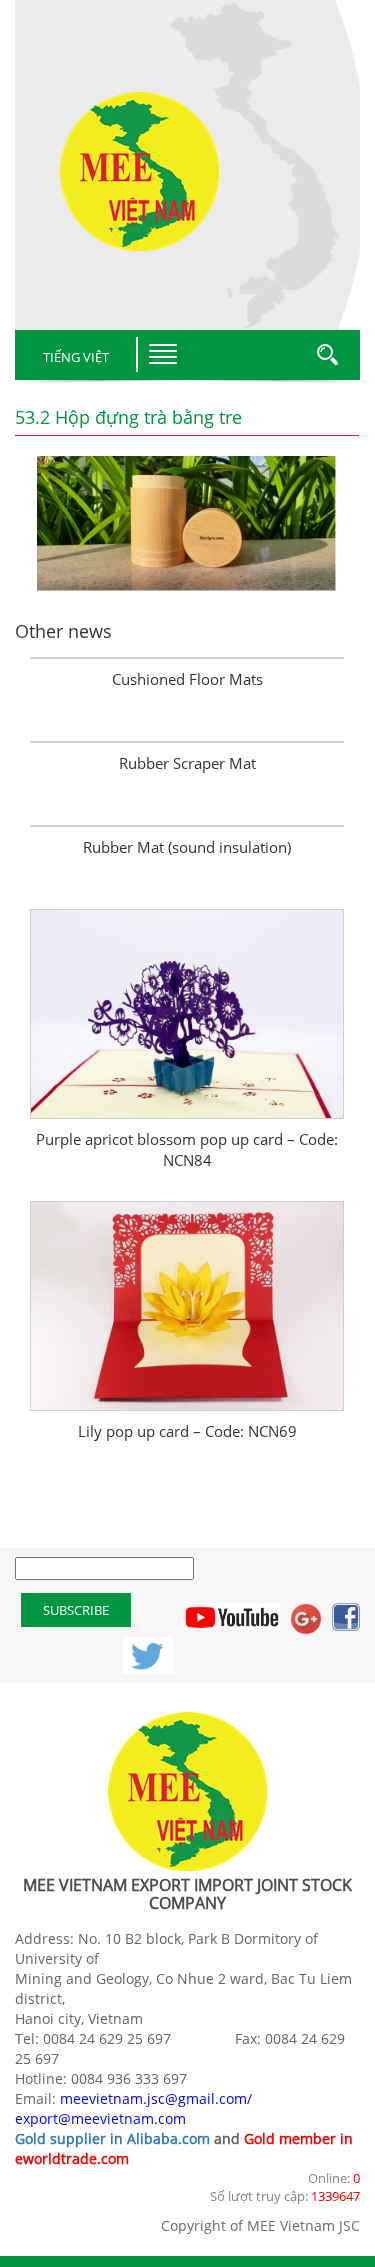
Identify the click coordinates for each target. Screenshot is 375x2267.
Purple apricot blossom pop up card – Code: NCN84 (187, 1149)
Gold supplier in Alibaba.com (112, 2138)
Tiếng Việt (76, 357)
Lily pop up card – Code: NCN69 (187, 1431)
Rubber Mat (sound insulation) (187, 847)
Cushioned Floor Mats (187, 679)
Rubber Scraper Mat (187, 763)
